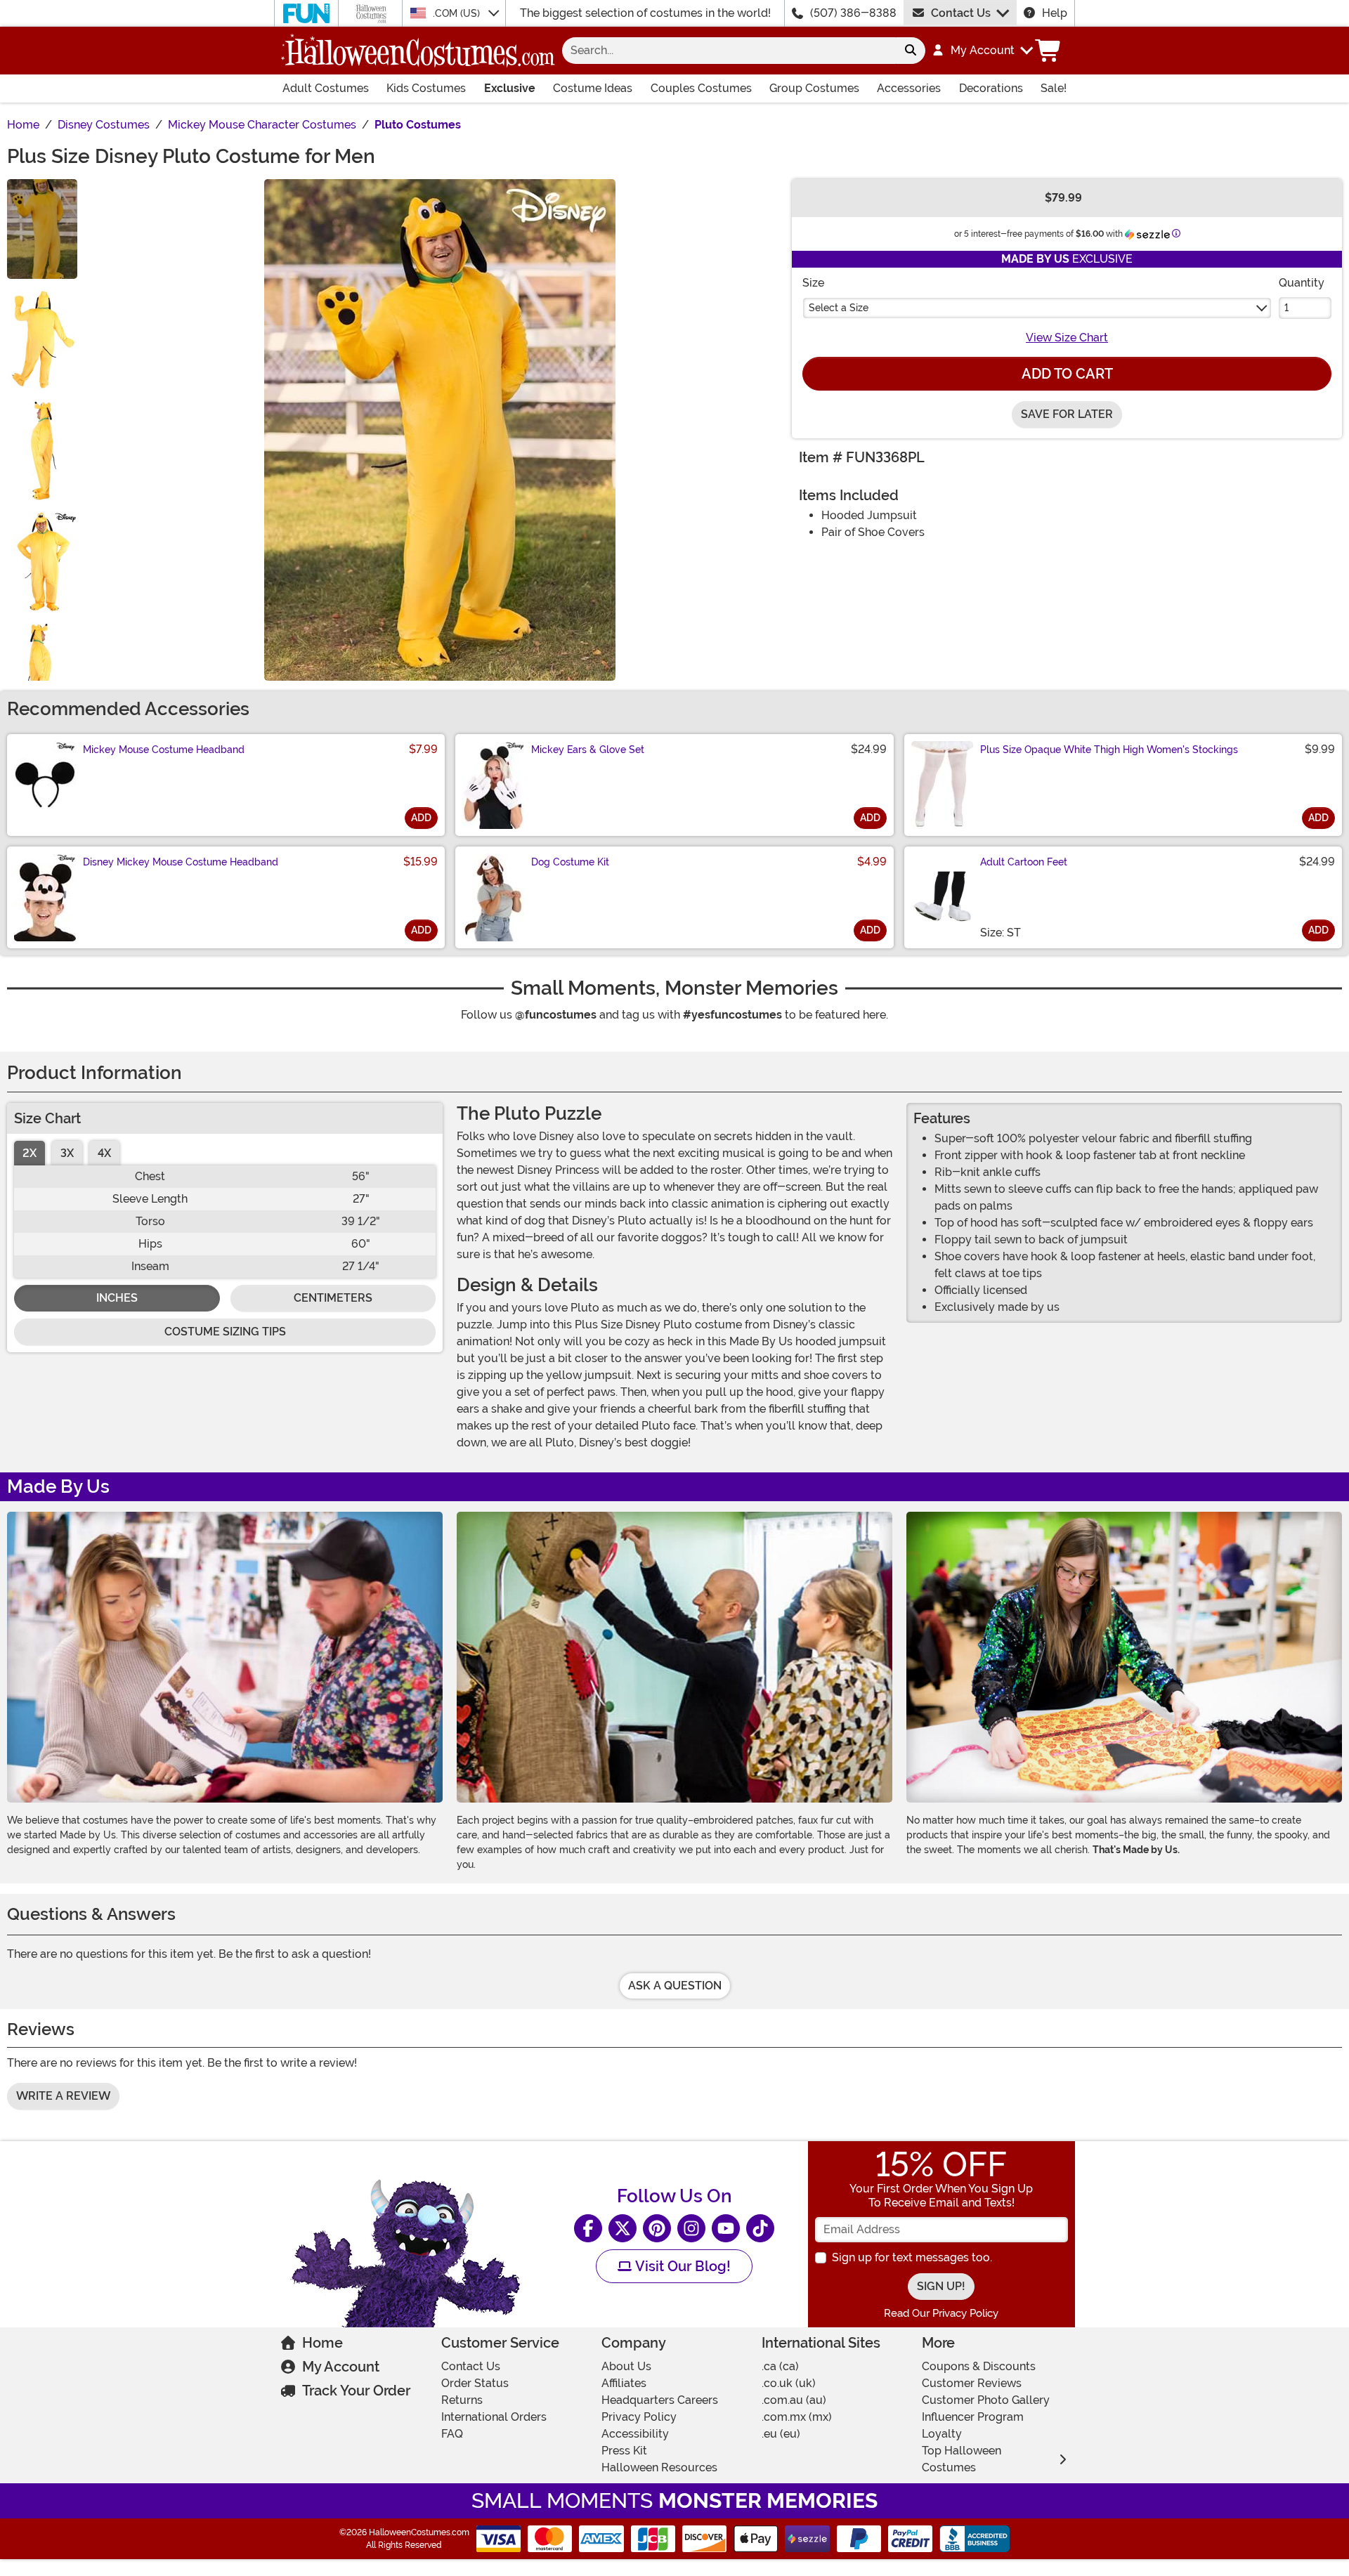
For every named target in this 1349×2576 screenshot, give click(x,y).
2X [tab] (30, 1153)
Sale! (1054, 88)
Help (1055, 13)
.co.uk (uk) (789, 2383)
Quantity (1302, 283)
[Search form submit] (911, 51)
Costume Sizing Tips (225, 1332)
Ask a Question (675, 1986)
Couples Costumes (701, 88)
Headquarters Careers (660, 2400)
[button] (982, 51)
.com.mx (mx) (797, 2417)
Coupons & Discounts (979, 2366)
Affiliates (624, 2383)
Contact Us (961, 13)
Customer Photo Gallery (986, 2400)
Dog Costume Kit (570, 862)
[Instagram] (691, 2228)
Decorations (991, 88)
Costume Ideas (593, 88)
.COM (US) (458, 13)
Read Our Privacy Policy (941, 2313)
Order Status (475, 2383)
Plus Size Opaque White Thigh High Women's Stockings (1109, 750)
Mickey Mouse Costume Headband (164, 750)
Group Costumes (814, 88)
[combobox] (729, 51)
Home (322, 2343)
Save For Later (1067, 414)
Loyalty (942, 2434)
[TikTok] (760, 2228)
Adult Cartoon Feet (1024, 862)
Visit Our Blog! (681, 2266)
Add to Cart (1067, 374)
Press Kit (624, 2451)
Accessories (909, 88)
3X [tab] (67, 1153)
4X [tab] (104, 1153)
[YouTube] (726, 2228)
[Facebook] (588, 2228)
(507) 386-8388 (853, 13)
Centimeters (333, 1298)
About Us (626, 2366)
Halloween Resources (659, 2467)
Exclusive (510, 88)
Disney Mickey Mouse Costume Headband (181, 862)
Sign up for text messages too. (912, 2257)
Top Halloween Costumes (962, 2459)
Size (813, 283)
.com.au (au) (794, 2400)
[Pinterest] (657, 2228)
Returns (462, 2400)
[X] (623, 2228)
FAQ (452, 2434)
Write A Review (63, 2096)
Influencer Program (973, 2417)
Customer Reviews (972, 2383)
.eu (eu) (781, 2434)
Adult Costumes (326, 88)
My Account (341, 2367)
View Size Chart (1067, 338)
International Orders (494, 2417)
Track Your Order (356, 2391)
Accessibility (635, 2434)
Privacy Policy (639, 2417)
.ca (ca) (780, 2366)
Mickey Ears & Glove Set (588, 750)
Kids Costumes (426, 88)
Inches (117, 1298)
